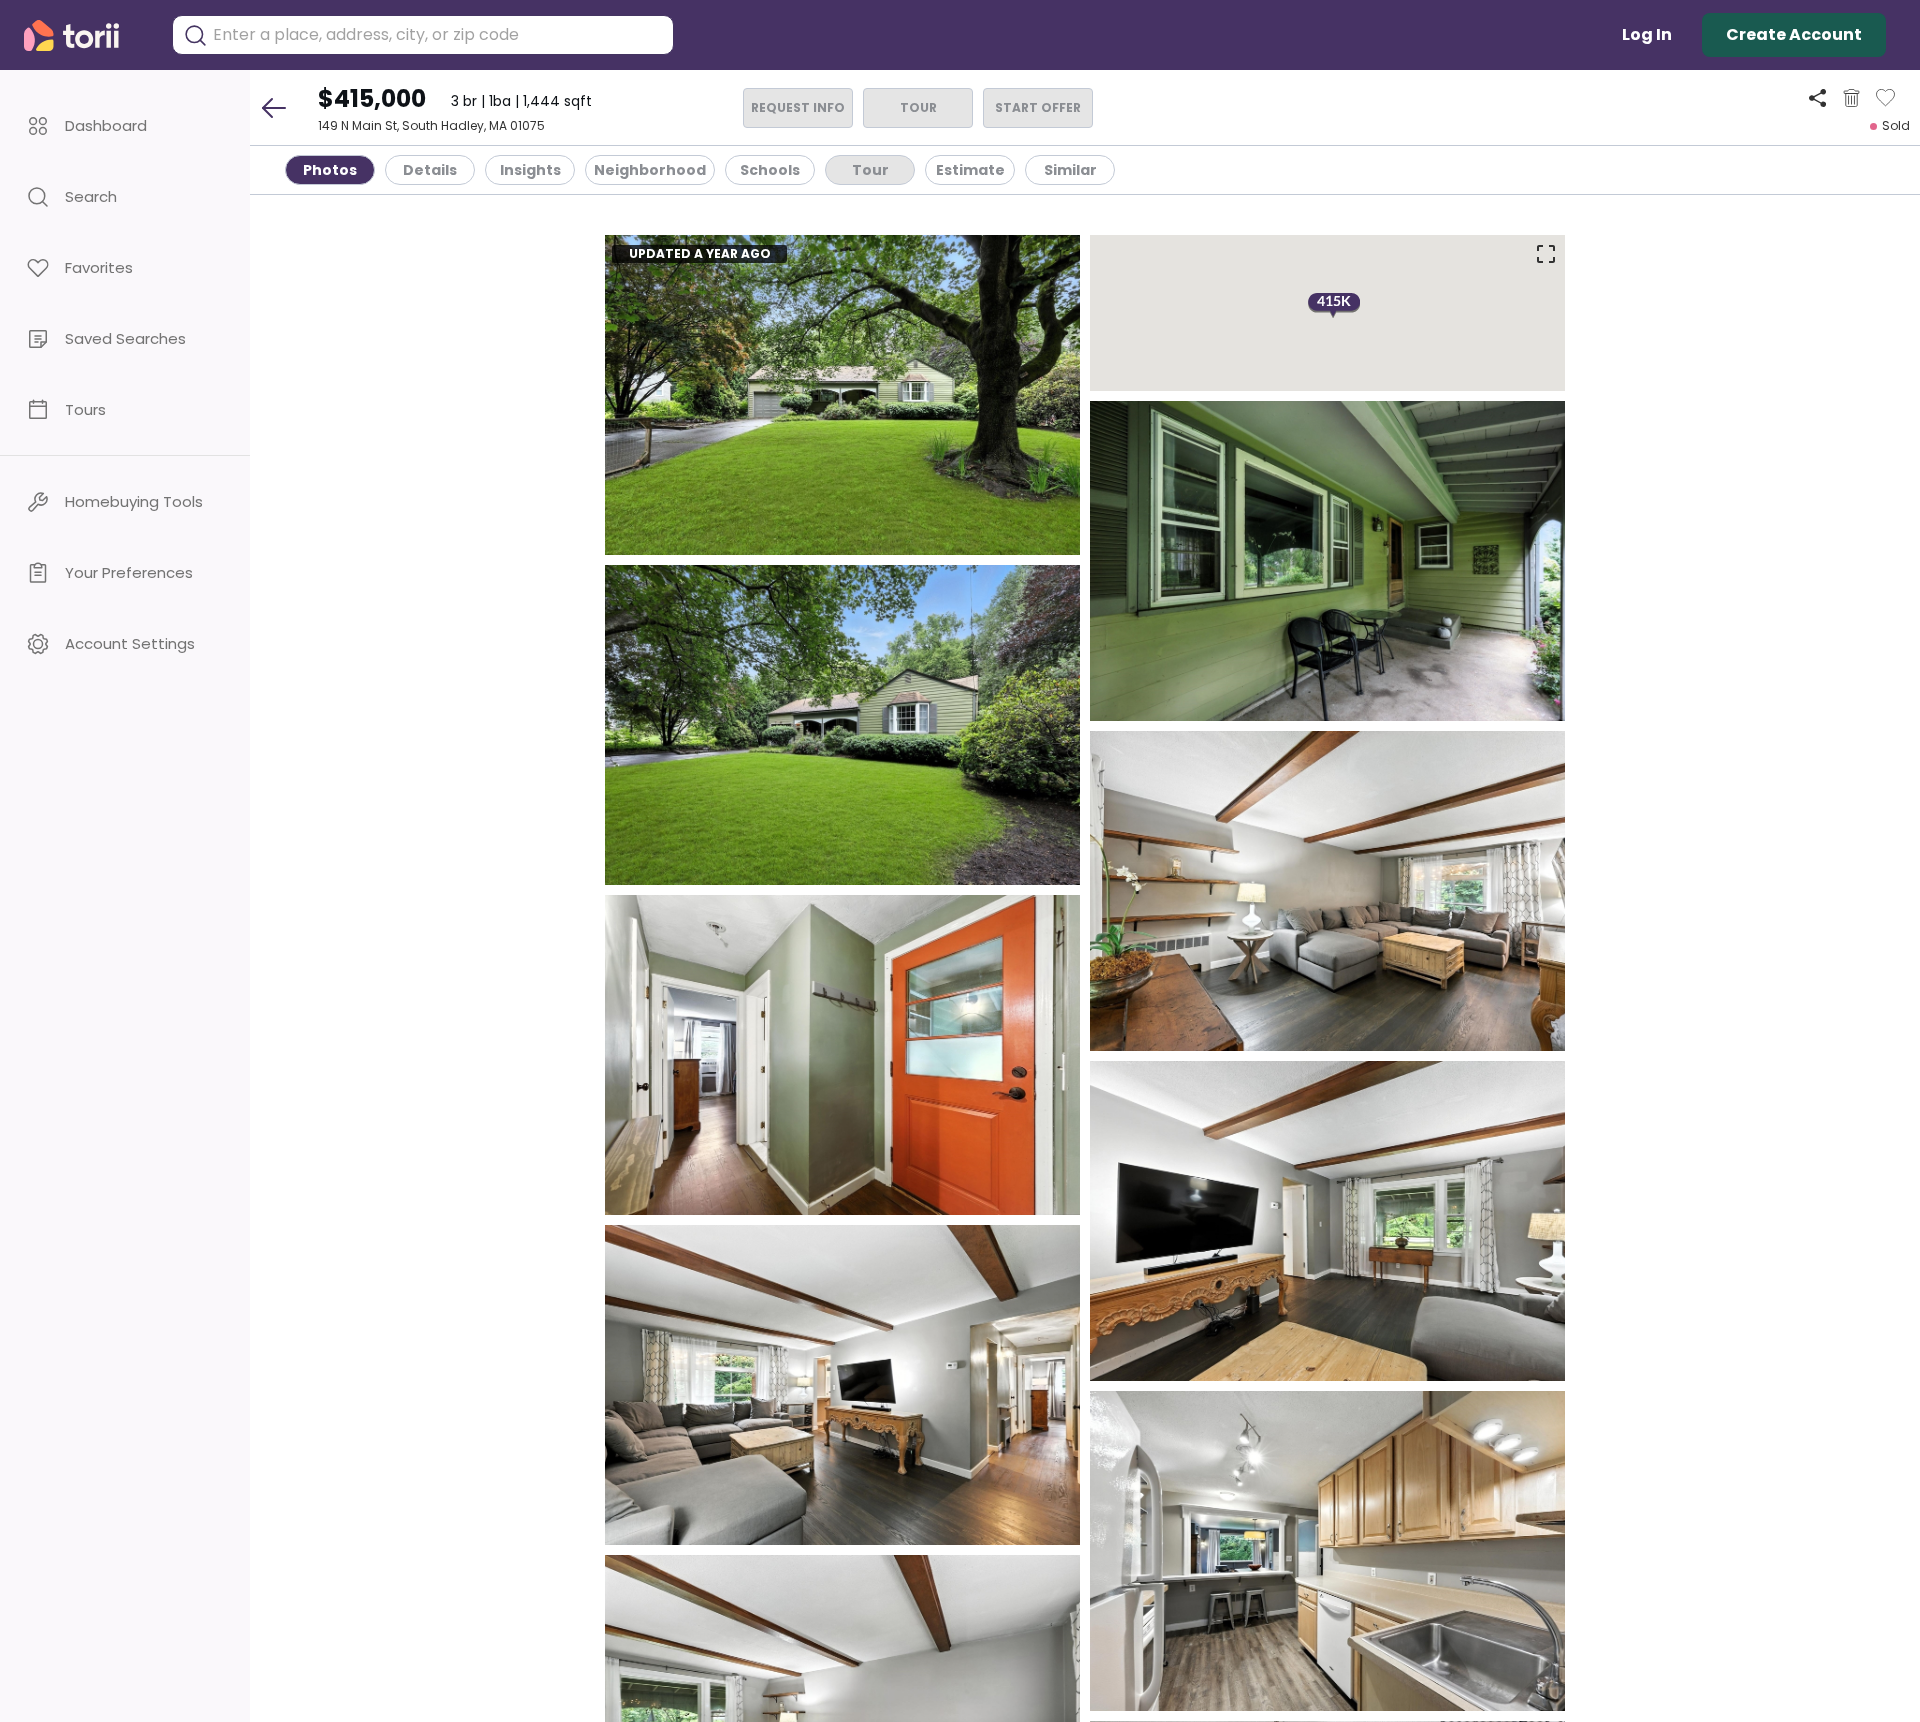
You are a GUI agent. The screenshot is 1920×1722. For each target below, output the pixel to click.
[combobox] (438, 35)
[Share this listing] (1817, 97)
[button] (125, 125)
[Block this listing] (1851, 98)
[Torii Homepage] (85, 35)
